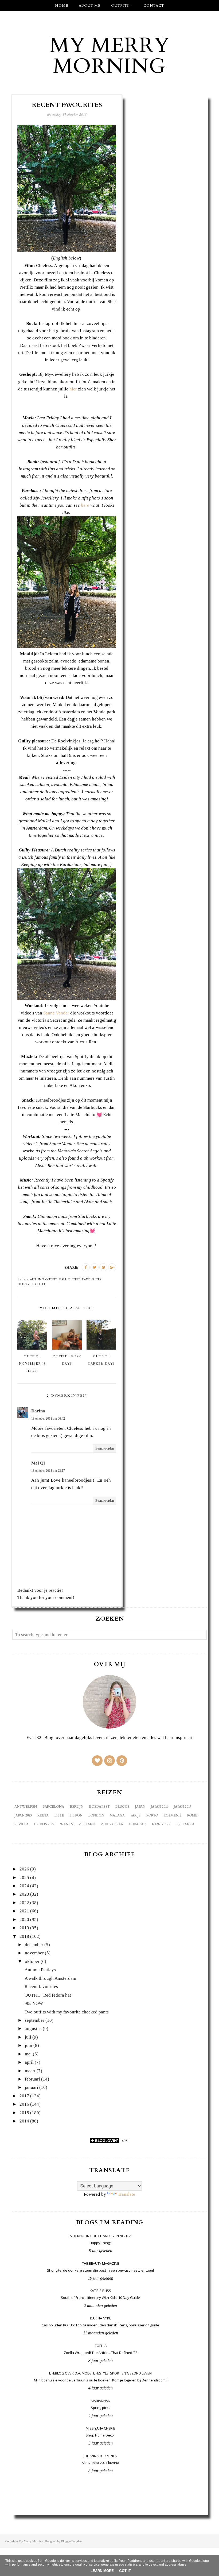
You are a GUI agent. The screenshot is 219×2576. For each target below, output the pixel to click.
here (85, 505)
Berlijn (77, 1807)
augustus (33, 2029)
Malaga (117, 1815)
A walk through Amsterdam (50, 1978)
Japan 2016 (160, 1807)
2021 (24, 1911)
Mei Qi (38, 1463)
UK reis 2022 (44, 1824)
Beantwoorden (105, 1448)
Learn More (102, 2571)
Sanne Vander (56, 1013)
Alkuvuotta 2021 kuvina (100, 2463)
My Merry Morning (110, 56)
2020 (24, 1920)
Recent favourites (41, 1987)
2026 (24, 1869)
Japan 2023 (23, 1815)
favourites (92, 1280)
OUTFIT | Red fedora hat (48, 1995)
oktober (32, 1961)
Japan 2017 (183, 1807)
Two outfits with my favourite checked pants (67, 2012)
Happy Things (101, 2243)
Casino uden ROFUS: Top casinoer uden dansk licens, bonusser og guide (100, 2325)
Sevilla (21, 1824)
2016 (24, 2104)
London (96, 1815)
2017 (24, 2096)
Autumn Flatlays (40, 1970)
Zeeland (87, 1824)
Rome (192, 1815)
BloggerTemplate (72, 2541)
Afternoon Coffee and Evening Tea (101, 2236)
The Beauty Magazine (101, 2263)
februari (32, 2079)
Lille (59, 1815)
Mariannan (101, 2401)
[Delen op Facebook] (86, 1267)
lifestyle (25, 1284)
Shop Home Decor (100, 2435)
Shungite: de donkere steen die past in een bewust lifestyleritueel (100, 2270)
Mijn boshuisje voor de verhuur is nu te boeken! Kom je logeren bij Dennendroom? (101, 2380)
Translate (126, 2194)
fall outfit (70, 1280)
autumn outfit (44, 1280)
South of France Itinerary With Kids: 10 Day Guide (100, 2298)
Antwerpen (26, 1807)
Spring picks (101, 2408)
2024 (24, 1886)
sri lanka (185, 1824)
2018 (24, 1936)
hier (73, 389)
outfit (41, 1284)
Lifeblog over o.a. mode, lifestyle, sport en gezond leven (100, 2373)
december (34, 1945)
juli (28, 2037)
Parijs (135, 1815)
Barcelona (53, 1807)
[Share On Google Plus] (112, 1267)
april (29, 2062)
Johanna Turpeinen (100, 2456)
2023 (24, 1894)
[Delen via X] (95, 1267)
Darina (38, 1411)
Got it (125, 2571)
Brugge (122, 1807)
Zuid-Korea (112, 1824)
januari (32, 2087)
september (35, 2020)
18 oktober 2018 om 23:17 (48, 1471)
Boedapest (99, 1807)
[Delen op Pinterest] (103, 1267)
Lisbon (76, 1815)
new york (161, 1824)
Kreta (43, 1815)
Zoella (101, 2346)
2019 (24, 1928)
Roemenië (173, 1815)
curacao (138, 1824)
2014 (24, 2121)
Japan (140, 1807)
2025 (24, 1878)
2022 (24, 1903)
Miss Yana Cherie (100, 2428)
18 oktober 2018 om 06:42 (48, 1419)
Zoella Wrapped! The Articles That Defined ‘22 (101, 2353)
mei (28, 2054)
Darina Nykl (100, 2318)
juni (29, 2045)
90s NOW (34, 2003)
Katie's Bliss (100, 2291)
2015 (24, 2113)
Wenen (67, 1824)
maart (30, 2071)
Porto (152, 1815)
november (34, 1953)
